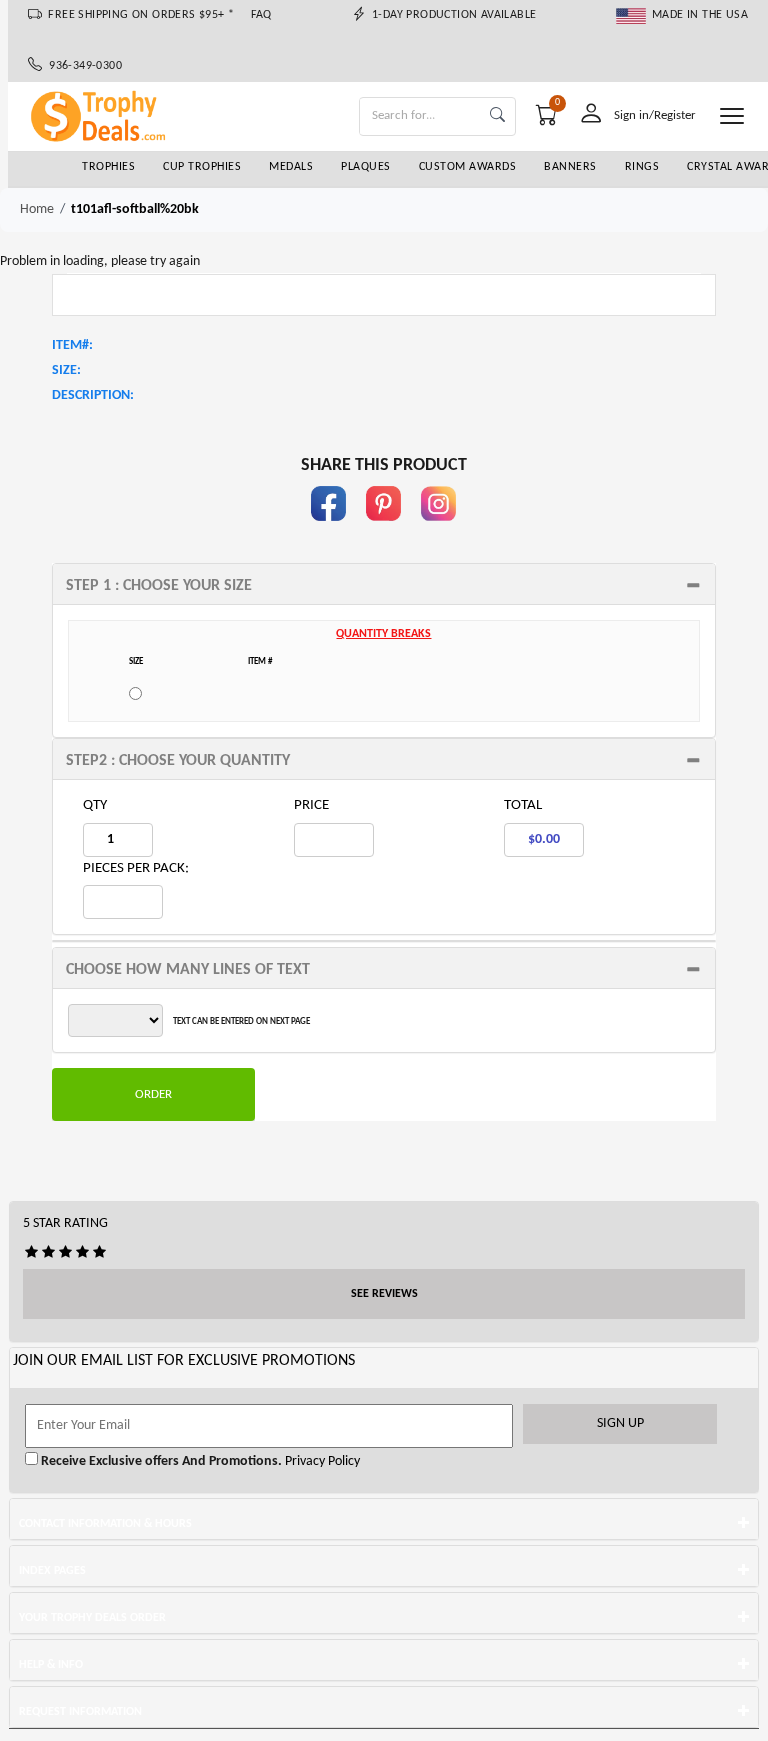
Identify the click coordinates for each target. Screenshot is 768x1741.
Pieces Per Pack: (136, 868)
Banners (570, 167)
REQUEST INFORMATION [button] (80, 1712)
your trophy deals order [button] (92, 1618)
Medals (291, 167)
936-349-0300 (82, 66)
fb (329, 530)
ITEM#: (72, 345)
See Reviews (384, 1294)
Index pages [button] (52, 1571)
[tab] (384, 584)
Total (523, 805)
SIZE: (66, 370)
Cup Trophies (202, 167)
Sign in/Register (655, 115)
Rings (642, 167)
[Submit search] (497, 116)
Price (311, 805)
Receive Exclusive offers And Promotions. (160, 1461)
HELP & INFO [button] (51, 1665)
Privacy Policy (321, 1461)
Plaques (366, 167)
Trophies (108, 167)
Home (37, 209)
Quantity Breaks (383, 634)
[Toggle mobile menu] (732, 116)
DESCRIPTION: (93, 395)
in (439, 530)
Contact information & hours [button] (105, 1524)
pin (383, 530)
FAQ (261, 15)
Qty (95, 805)
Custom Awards (468, 167)
